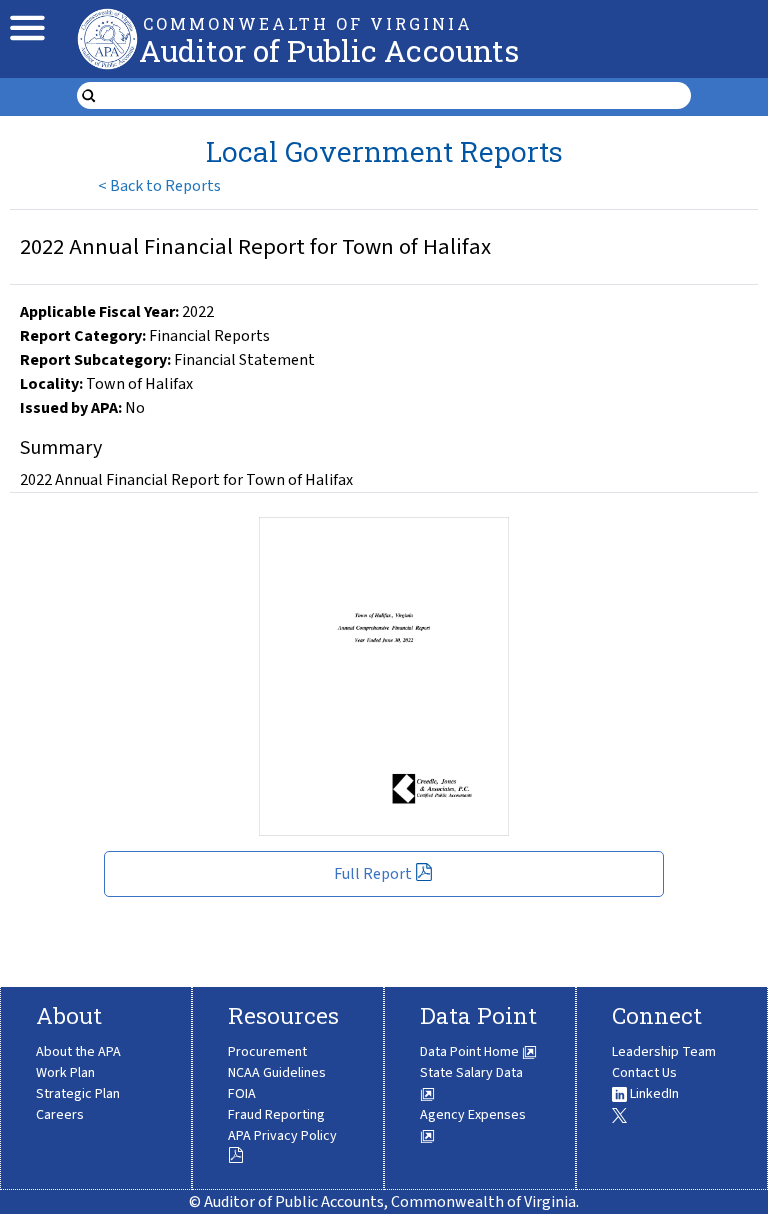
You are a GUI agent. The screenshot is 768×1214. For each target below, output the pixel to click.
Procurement (267, 1052)
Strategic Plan (78, 1094)
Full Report (373, 874)
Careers (60, 1115)
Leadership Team (664, 1052)
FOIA (242, 1094)
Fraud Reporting (276, 1115)
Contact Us (644, 1073)
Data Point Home (471, 1052)
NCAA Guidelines (277, 1073)
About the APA (78, 1052)
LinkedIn (653, 1094)
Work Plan (65, 1073)
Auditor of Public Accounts (329, 50)
